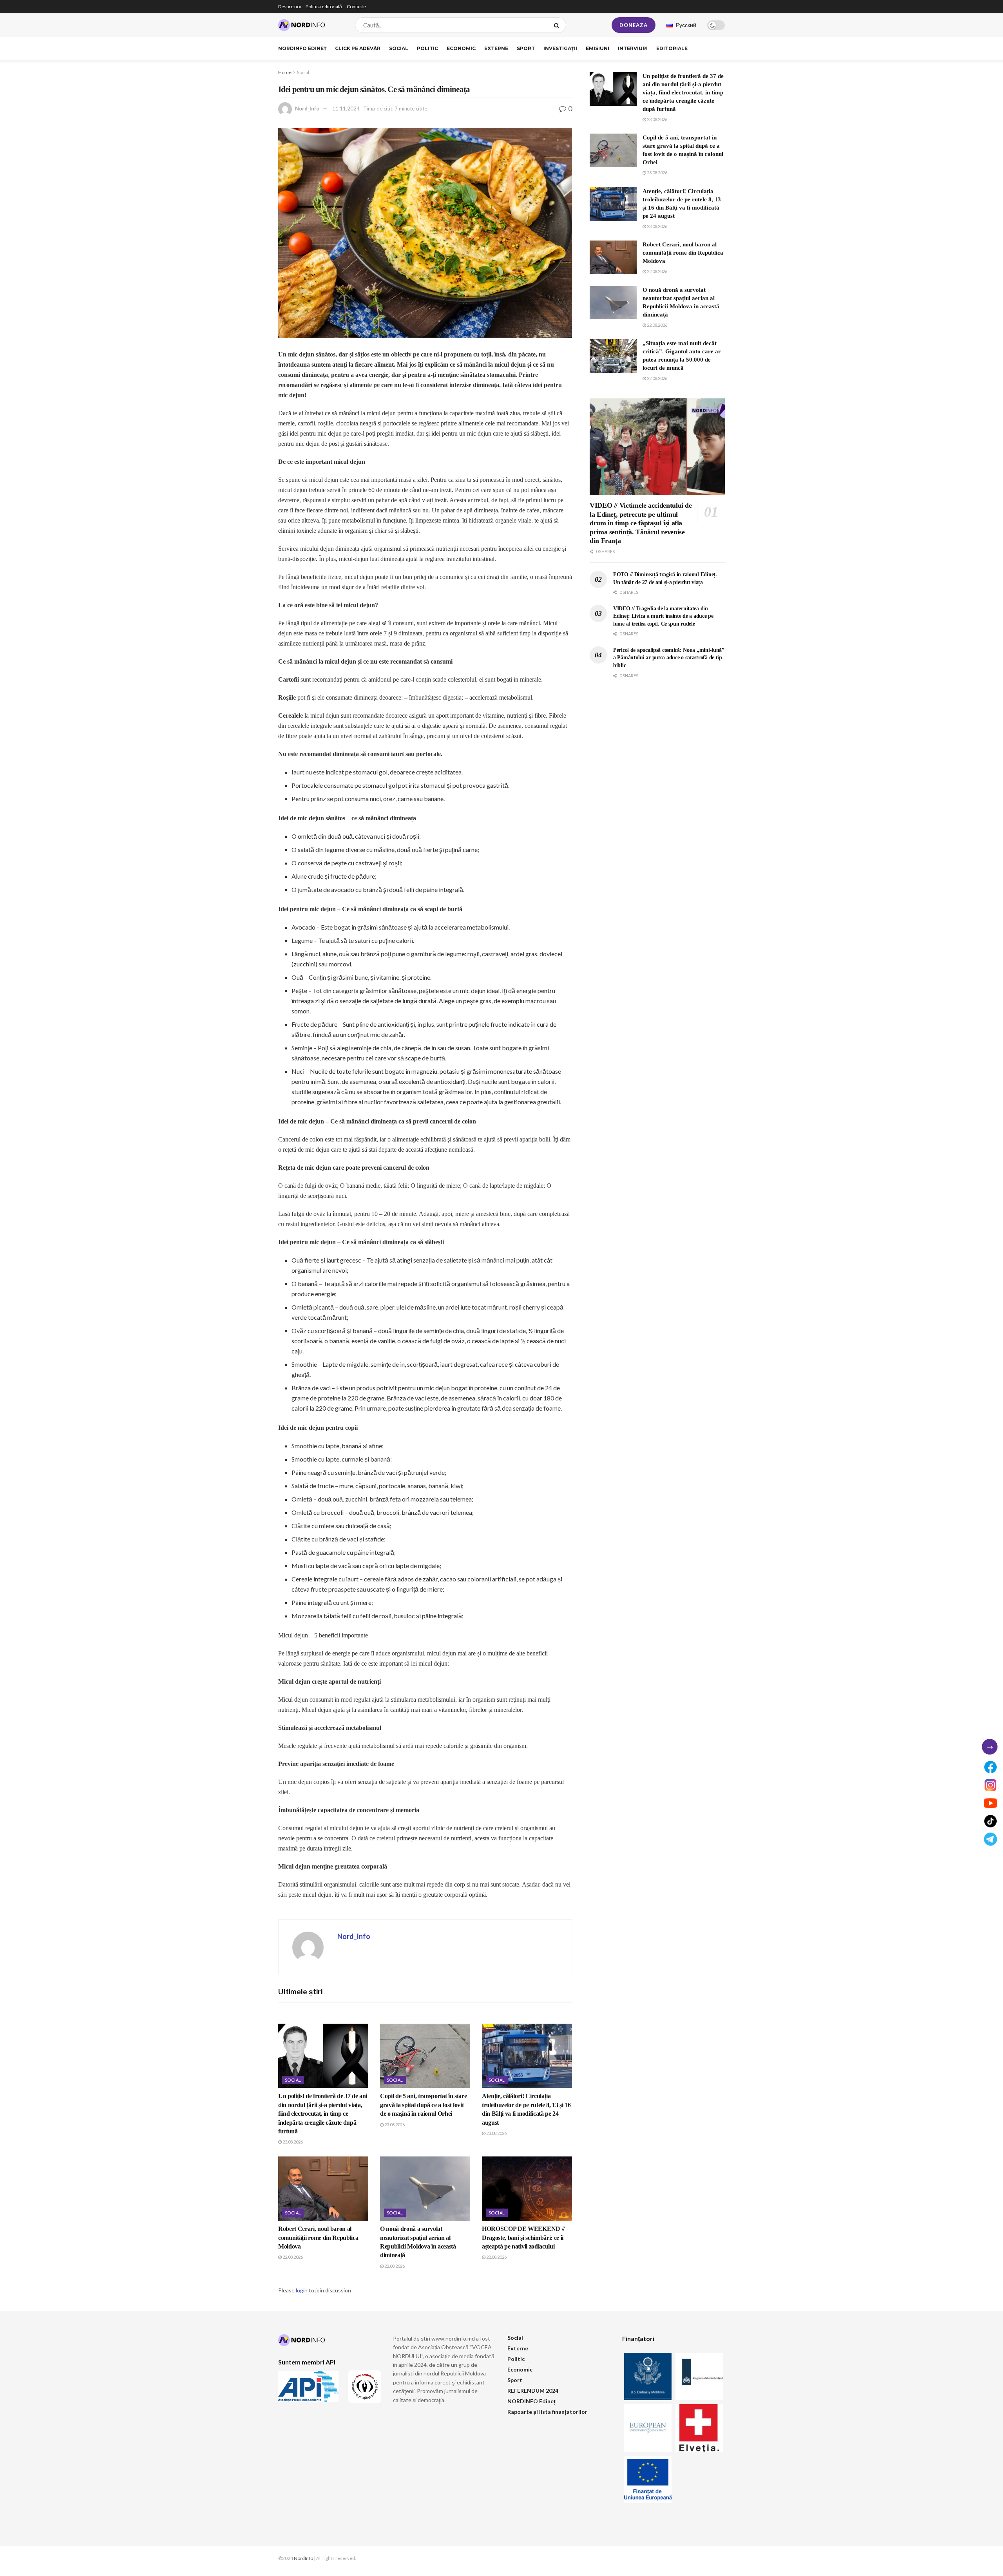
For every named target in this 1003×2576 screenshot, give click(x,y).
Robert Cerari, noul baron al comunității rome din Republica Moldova (318, 2238)
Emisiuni (597, 48)
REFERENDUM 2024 (533, 2391)
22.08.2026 (292, 2257)
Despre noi (290, 6)
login (302, 2290)
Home (285, 72)
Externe (496, 48)
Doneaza (634, 25)
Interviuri (633, 48)
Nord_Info (307, 109)
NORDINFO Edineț (302, 48)
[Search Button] (558, 25)
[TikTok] (990, 1821)
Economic (461, 48)
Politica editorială (324, 6)
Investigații (560, 48)
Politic (427, 48)
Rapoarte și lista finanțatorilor (547, 2412)
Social (399, 48)
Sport (526, 48)
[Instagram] (990, 1785)
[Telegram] (990, 1839)
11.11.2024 (346, 109)
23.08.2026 (292, 2142)
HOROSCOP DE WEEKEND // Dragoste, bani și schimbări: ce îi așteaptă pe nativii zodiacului (523, 2238)
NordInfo (303, 2558)
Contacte (356, 6)
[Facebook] (990, 1767)
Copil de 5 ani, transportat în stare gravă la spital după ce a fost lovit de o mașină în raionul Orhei (423, 2105)
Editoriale (672, 48)
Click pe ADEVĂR (358, 48)
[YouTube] (990, 1803)
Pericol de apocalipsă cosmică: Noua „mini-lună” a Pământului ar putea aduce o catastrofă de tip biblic (669, 658)
